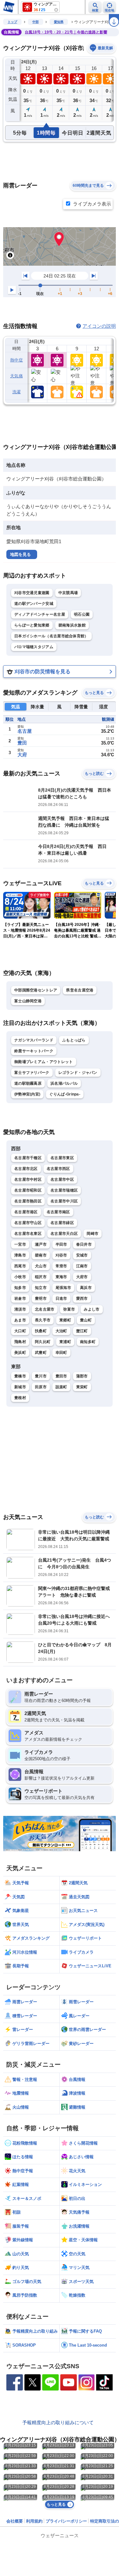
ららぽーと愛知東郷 (32, 625)
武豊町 (41, 1353)
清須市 (20, 1309)
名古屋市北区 (26, 1169)
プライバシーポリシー (66, 2521)
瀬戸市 (41, 1244)
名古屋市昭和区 (28, 1190)
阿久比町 (43, 1342)
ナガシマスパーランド (34, 1040)
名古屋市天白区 (64, 1234)
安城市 (82, 1255)
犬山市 (41, 1266)
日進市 (61, 1298)
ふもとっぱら (74, 1040)
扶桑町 (41, 1331)
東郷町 (65, 1320)
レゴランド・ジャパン (78, 1073)
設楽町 (61, 1387)
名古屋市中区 (62, 1179)
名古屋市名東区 (28, 1234)
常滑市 (61, 1266)
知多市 (20, 1288)
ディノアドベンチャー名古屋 (40, 614)
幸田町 (61, 1353)
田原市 (41, 1387)
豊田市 (61, 1376)
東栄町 (82, 1387)
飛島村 (20, 1342)
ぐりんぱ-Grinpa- (65, 1094)
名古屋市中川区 (64, 1201)
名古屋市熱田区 (28, 1201)
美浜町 (20, 1353)
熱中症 (17, 360)
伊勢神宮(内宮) (27, 1094)
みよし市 (92, 1309)
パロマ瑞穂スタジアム (34, 647)
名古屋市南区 (58, 1212)
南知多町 (88, 1342)
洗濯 (17, 392)
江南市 (82, 1266)
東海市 (61, 1277)
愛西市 (82, 1298)
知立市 (41, 1288)
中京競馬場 (68, 593)
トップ (12, 22)
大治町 (61, 1331)
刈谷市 (61, 1255)
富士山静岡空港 (28, 1001)
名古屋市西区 (58, 1169)
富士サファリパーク (32, 1073)
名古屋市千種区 (28, 1158)
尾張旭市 (63, 1288)
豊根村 (20, 1398)
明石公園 (82, 614)
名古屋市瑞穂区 (64, 1190)
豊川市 (41, 1376)
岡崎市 (93, 1234)
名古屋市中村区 (28, 1179)
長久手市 (43, 1320)
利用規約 (34, 2521)
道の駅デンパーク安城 (34, 604)
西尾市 (20, 1266)
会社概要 (15, 2521)
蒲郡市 (82, 1376)
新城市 (20, 1387)
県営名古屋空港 (80, 990)
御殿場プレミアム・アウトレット (44, 1062)
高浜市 (86, 1288)
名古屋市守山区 (28, 1223)
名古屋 (25, 731)
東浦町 (65, 1342)
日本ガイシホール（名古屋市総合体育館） (51, 636)
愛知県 (59, 22)
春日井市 (84, 1244)
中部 (36, 22)
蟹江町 (82, 1331)
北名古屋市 (45, 1309)
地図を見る (20, 554)
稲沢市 (41, 1277)
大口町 (20, 1331)
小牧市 (20, 1277)
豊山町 (86, 1320)
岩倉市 (20, 1298)
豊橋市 (20, 1376)
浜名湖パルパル (64, 1083)
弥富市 (69, 1309)
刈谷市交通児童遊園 (32, 593)
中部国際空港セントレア (36, 990)
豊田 (22, 743)
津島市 (20, 1255)
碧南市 (41, 1255)
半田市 (61, 1244)
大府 (22, 755)
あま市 (20, 1320)
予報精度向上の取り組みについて (58, 2422)
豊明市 (41, 1298)
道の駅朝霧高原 (28, 1083)
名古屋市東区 (62, 1158)
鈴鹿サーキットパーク (34, 1051)
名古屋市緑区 (62, 1223)
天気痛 (17, 376)
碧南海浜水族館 (72, 625)
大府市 (82, 1277)
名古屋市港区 (26, 1212)
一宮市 (20, 1244)
